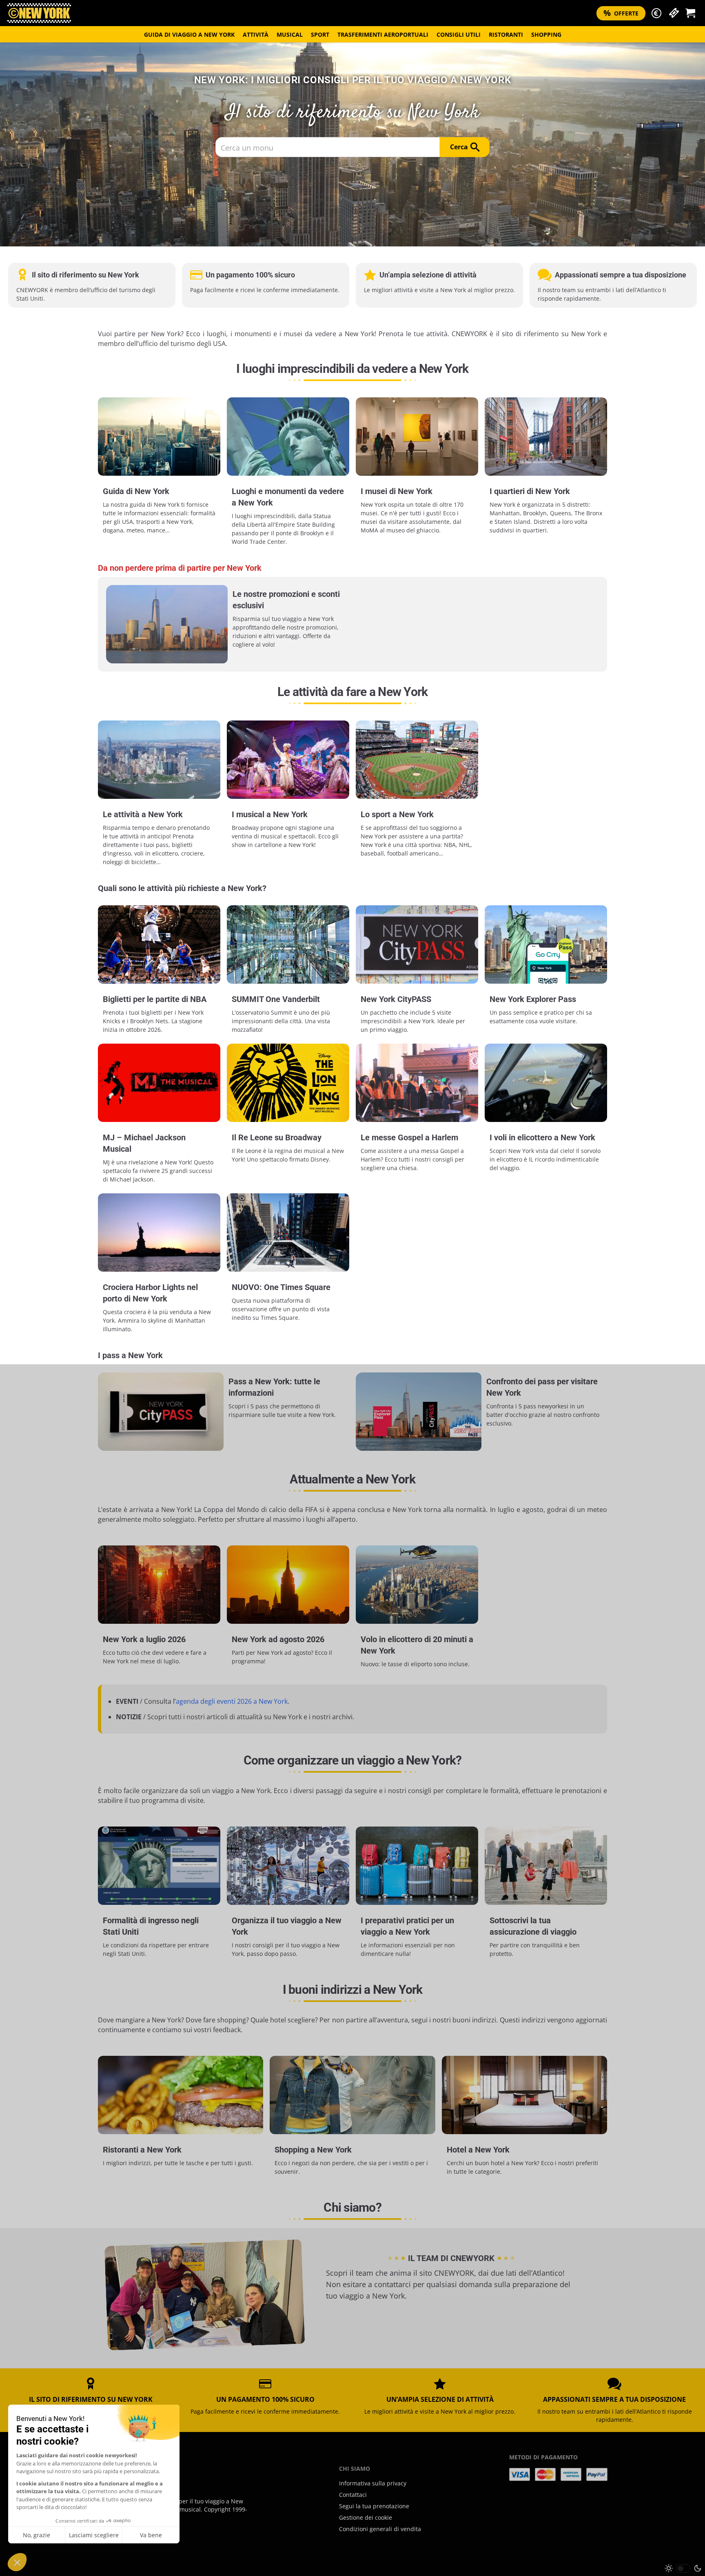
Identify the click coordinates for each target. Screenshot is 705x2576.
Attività (256, 34)
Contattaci (353, 2495)
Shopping (546, 34)
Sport (320, 34)
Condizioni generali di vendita (380, 2529)
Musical (290, 34)
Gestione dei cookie (366, 2517)
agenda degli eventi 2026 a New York (232, 1701)
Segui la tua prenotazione (374, 2506)
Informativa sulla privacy (373, 2483)
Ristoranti (506, 34)
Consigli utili (459, 34)
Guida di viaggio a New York (189, 34)
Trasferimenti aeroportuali (383, 34)
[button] (656, 13)
